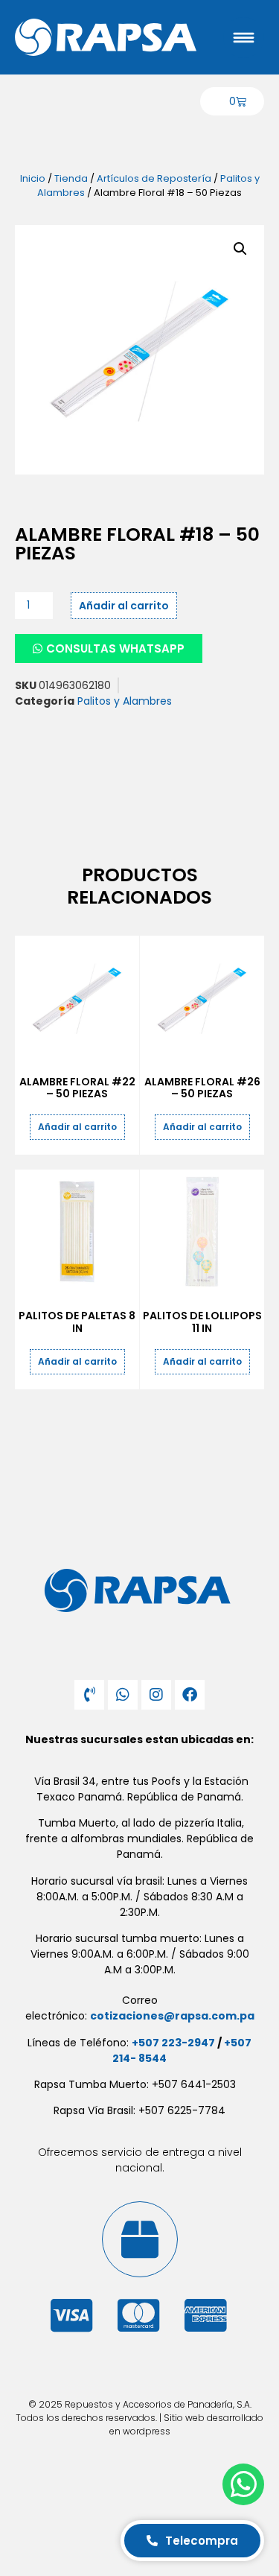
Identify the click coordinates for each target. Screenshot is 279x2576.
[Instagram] (156, 1695)
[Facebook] (190, 1695)
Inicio (33, 178)
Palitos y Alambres (125, 701)
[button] (240, 249)
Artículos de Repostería (154, 178)
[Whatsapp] (123, 1695)
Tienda (71, 178)
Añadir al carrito (124, 606)
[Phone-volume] (89, 1695)
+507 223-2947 (173, 2043)
